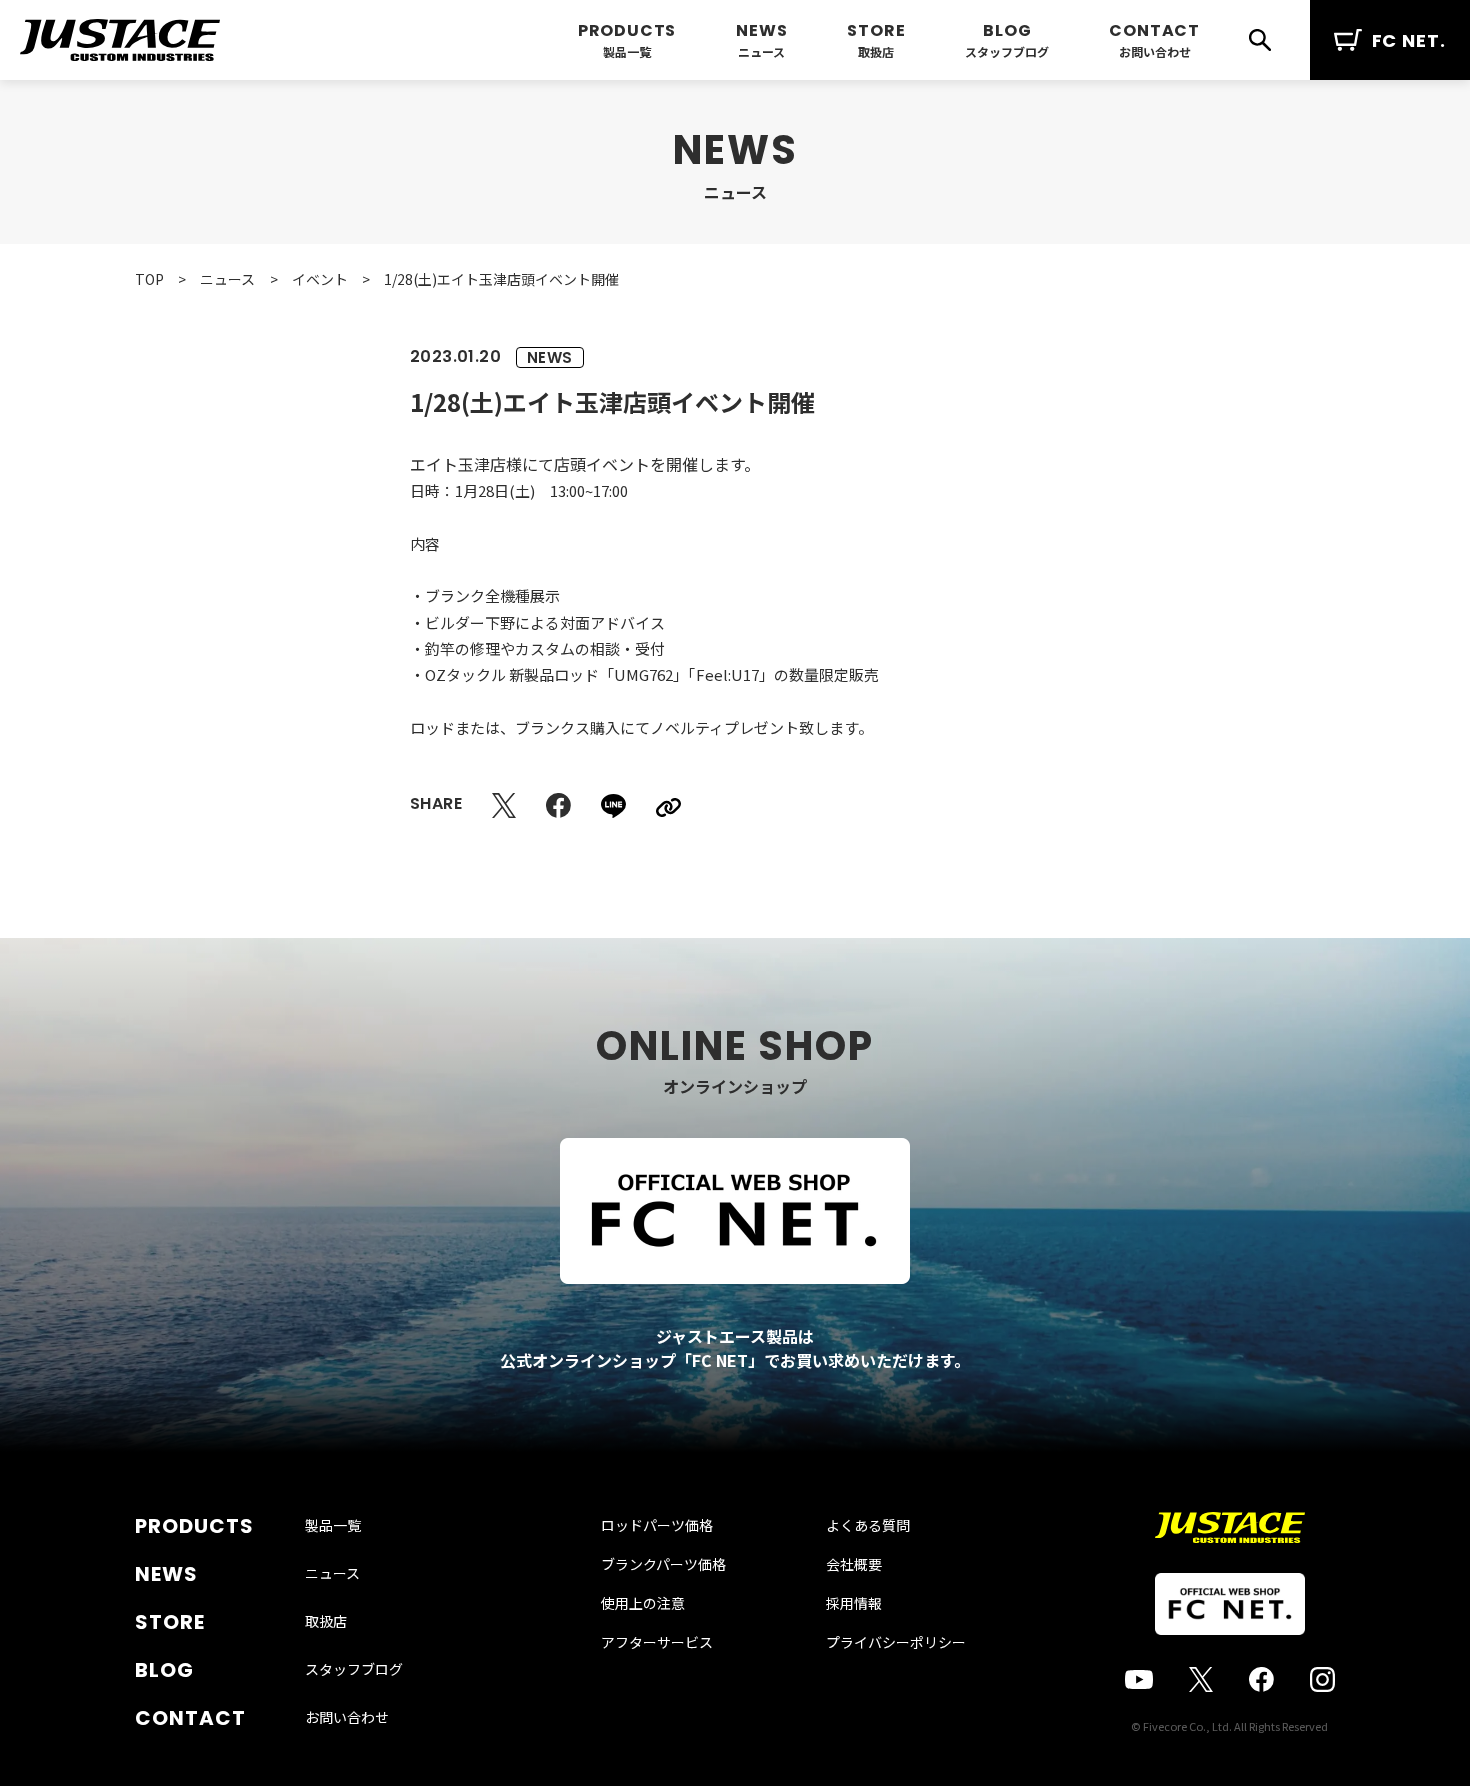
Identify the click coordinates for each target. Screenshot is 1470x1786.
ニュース (761, 51)
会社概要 (854, 1564)
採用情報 (854, 1603)
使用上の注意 (643, 1603)
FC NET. (1409, 40)
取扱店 (876, 51)
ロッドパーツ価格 (657, 1525)
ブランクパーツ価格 (663, 1564)
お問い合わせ (1155, 51)
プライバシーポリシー (896, 1642)
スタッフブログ (1007, 51)
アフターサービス (657, 1642)
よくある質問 (868, 1525)
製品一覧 (627, 51)
